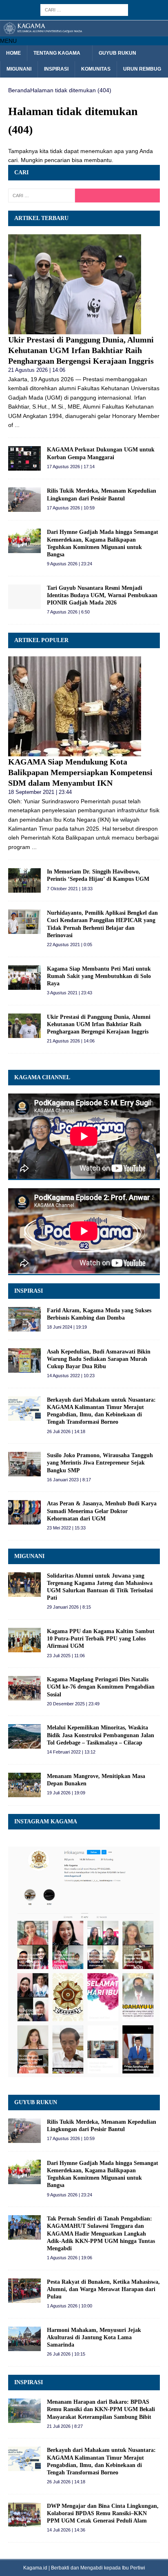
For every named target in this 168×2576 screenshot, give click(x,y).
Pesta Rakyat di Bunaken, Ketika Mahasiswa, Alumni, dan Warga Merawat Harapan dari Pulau (103, 2289)
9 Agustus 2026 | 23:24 (70, 564)
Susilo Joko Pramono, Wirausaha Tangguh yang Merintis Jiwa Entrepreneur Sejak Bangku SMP (100, 1463)
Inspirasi (56, 69)
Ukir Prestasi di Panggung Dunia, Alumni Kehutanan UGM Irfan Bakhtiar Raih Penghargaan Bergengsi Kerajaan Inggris (81, 350)
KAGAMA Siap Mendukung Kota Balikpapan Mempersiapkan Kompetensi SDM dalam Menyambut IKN (80, 772)
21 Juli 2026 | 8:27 (65, 2426)
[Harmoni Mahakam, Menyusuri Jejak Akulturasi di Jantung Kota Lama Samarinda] (24, 2339)
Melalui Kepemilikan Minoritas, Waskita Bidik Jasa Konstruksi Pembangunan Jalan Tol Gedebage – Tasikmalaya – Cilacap (101, 1735)
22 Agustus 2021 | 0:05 (70, 945)
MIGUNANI (29, 1556)
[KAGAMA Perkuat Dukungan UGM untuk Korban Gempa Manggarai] (24, 458)
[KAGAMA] (84, 31)
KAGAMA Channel (42, 1077)
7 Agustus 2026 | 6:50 (68, 612)
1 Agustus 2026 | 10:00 (70, 2306)
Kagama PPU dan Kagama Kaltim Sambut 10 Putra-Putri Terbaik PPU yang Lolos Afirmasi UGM (101, 1639)
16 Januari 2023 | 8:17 (69, 1480)
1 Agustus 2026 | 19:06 (70, 2258)
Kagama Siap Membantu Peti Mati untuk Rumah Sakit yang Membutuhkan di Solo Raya (99, 976)
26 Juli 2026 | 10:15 (66, 2354)
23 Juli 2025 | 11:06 (66, 1656)
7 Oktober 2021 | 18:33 (70, 889)
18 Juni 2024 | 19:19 (67, 1327)
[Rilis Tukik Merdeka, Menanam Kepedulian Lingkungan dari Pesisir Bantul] (24, 500)
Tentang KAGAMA (57, 53)
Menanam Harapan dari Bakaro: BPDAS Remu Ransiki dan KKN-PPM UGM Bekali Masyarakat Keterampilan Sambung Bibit (101, 2409)
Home (13, 53)
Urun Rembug (142, 69)
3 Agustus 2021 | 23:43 (70, 993)
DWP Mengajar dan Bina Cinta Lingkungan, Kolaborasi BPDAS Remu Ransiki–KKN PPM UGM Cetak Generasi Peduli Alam (103, 2513)
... (17, 425)
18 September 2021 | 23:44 (40, 792)
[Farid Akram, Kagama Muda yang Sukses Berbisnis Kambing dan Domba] (24, 1319)
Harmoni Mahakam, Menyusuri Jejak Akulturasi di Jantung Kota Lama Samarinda (94, 2337)
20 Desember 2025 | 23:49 (73, 1704)
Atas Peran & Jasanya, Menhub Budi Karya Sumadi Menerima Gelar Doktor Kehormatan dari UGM (102, 1511)
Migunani (19, 69)
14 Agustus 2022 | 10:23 (71, 1376)
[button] (8, 41)
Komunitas (96, 69)
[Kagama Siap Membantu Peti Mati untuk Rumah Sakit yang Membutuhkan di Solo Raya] (24, 978)
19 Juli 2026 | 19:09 (66, 1793)
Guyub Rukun (117, 53)
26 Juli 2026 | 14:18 (66, 1431)
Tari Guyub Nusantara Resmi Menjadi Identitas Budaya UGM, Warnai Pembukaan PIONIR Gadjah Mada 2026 (102, 595)
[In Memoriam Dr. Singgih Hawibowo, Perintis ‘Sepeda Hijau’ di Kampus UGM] (24, 880)
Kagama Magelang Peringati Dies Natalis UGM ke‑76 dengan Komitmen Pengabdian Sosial (101, 1687)
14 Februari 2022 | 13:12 (71, 1752)
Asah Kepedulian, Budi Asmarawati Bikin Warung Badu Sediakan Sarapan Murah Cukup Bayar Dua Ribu (99, 1359)
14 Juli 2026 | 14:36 (66, 2530)
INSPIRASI (29, 1291)
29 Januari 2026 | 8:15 (69, 1607)
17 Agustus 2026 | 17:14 (71, 467)
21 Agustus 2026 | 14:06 (37, 370)
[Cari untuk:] (84, 9)
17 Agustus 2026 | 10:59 (71, 508)
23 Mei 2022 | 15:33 (66, 1528)
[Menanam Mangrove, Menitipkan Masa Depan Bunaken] (24, 1785)
